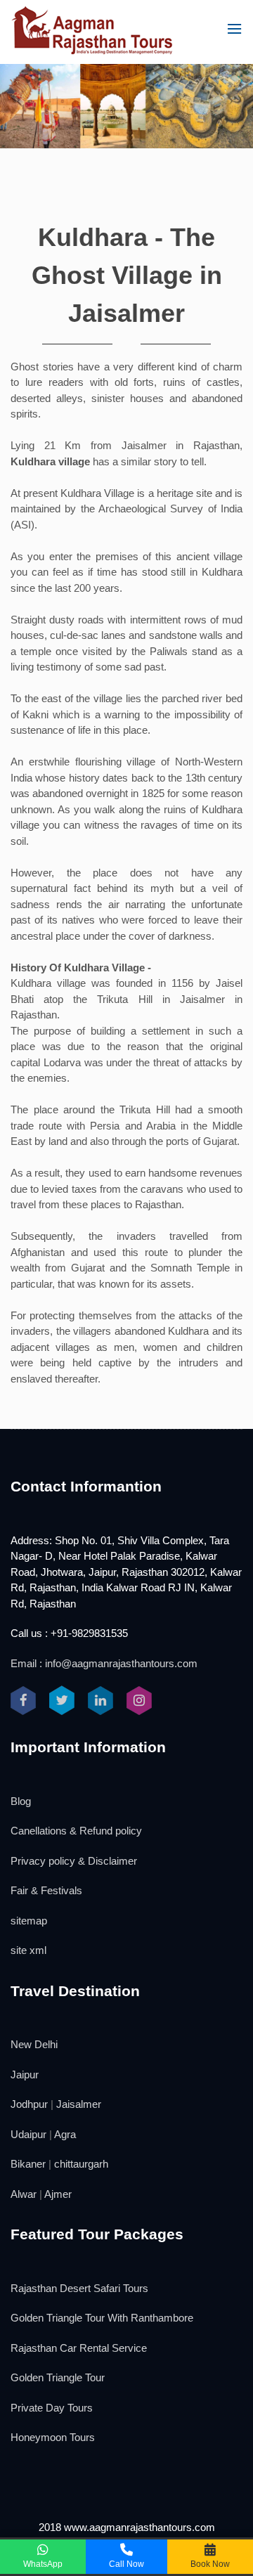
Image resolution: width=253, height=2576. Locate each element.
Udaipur (28, 2134)
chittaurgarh (81, 2164)
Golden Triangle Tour (58, 2377)
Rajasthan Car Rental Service (79, 2348)
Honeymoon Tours (53, 2437)
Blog (21, 1801)
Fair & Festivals (46, 1890)
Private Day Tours (52, 2408)
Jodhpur (29, 2104)
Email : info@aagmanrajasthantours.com (104, 1663)
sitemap (29, 1921)
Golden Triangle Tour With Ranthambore (102, 2318)
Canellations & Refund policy (76, 1831)
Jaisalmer (79, 2104)
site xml (28, 1950)
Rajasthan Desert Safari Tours (79, 2288)
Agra (65, 2134)
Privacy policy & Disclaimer (74, 1861)
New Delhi (34, 2044)
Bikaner (28, 2164)
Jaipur (25, 2075)
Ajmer (58, 2194)
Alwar (24, 2194)
